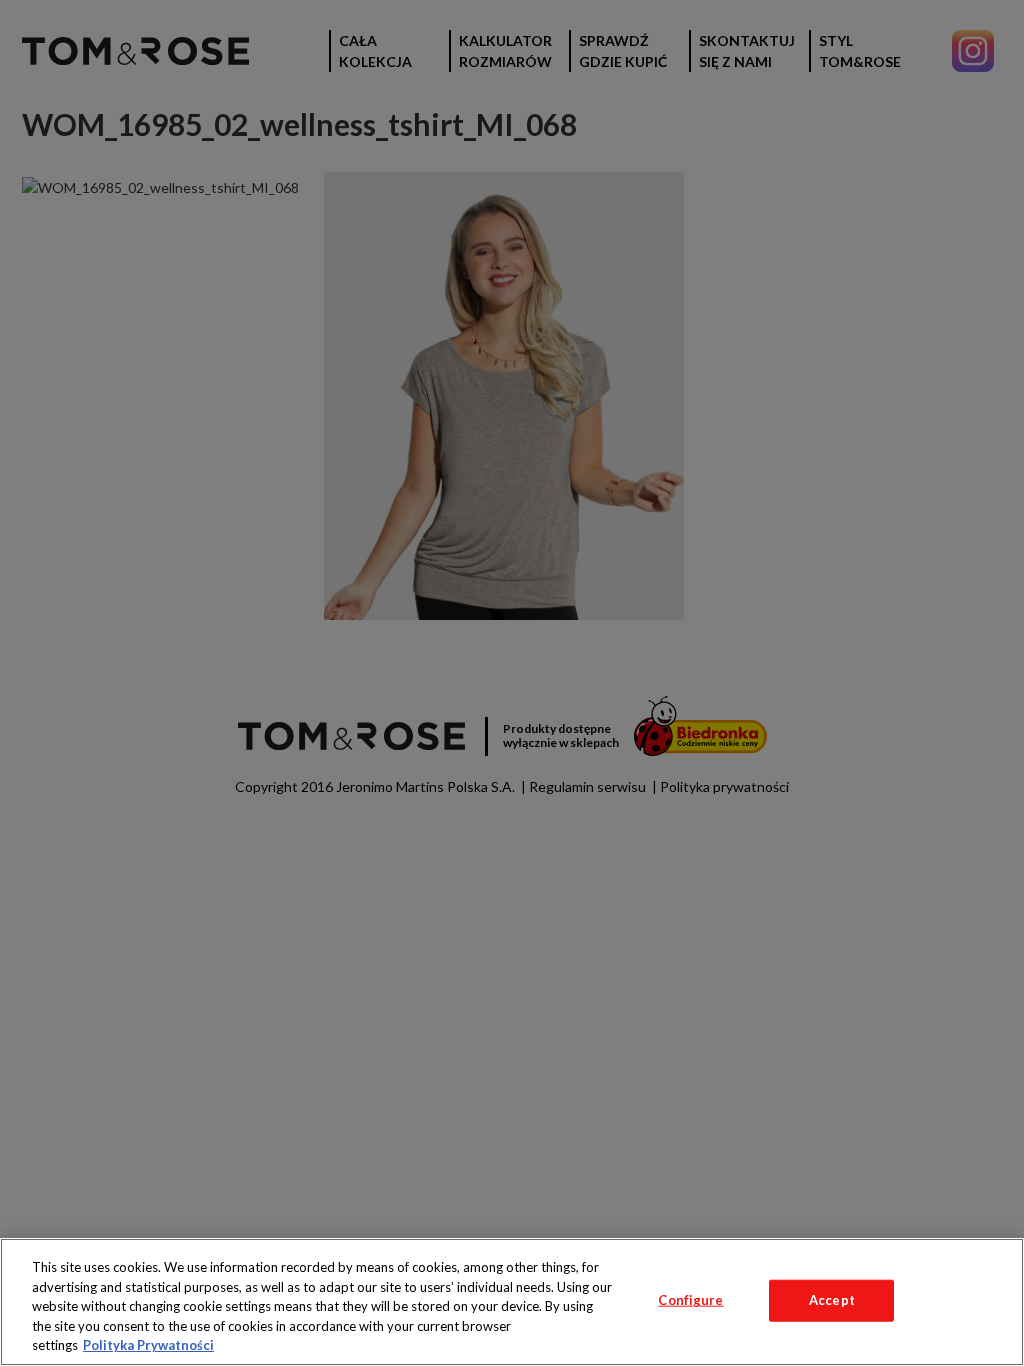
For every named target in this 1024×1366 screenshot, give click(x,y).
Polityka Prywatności (148, 1345)
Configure (690, 1300)
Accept (832, 1300)
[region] (512, 1302)
